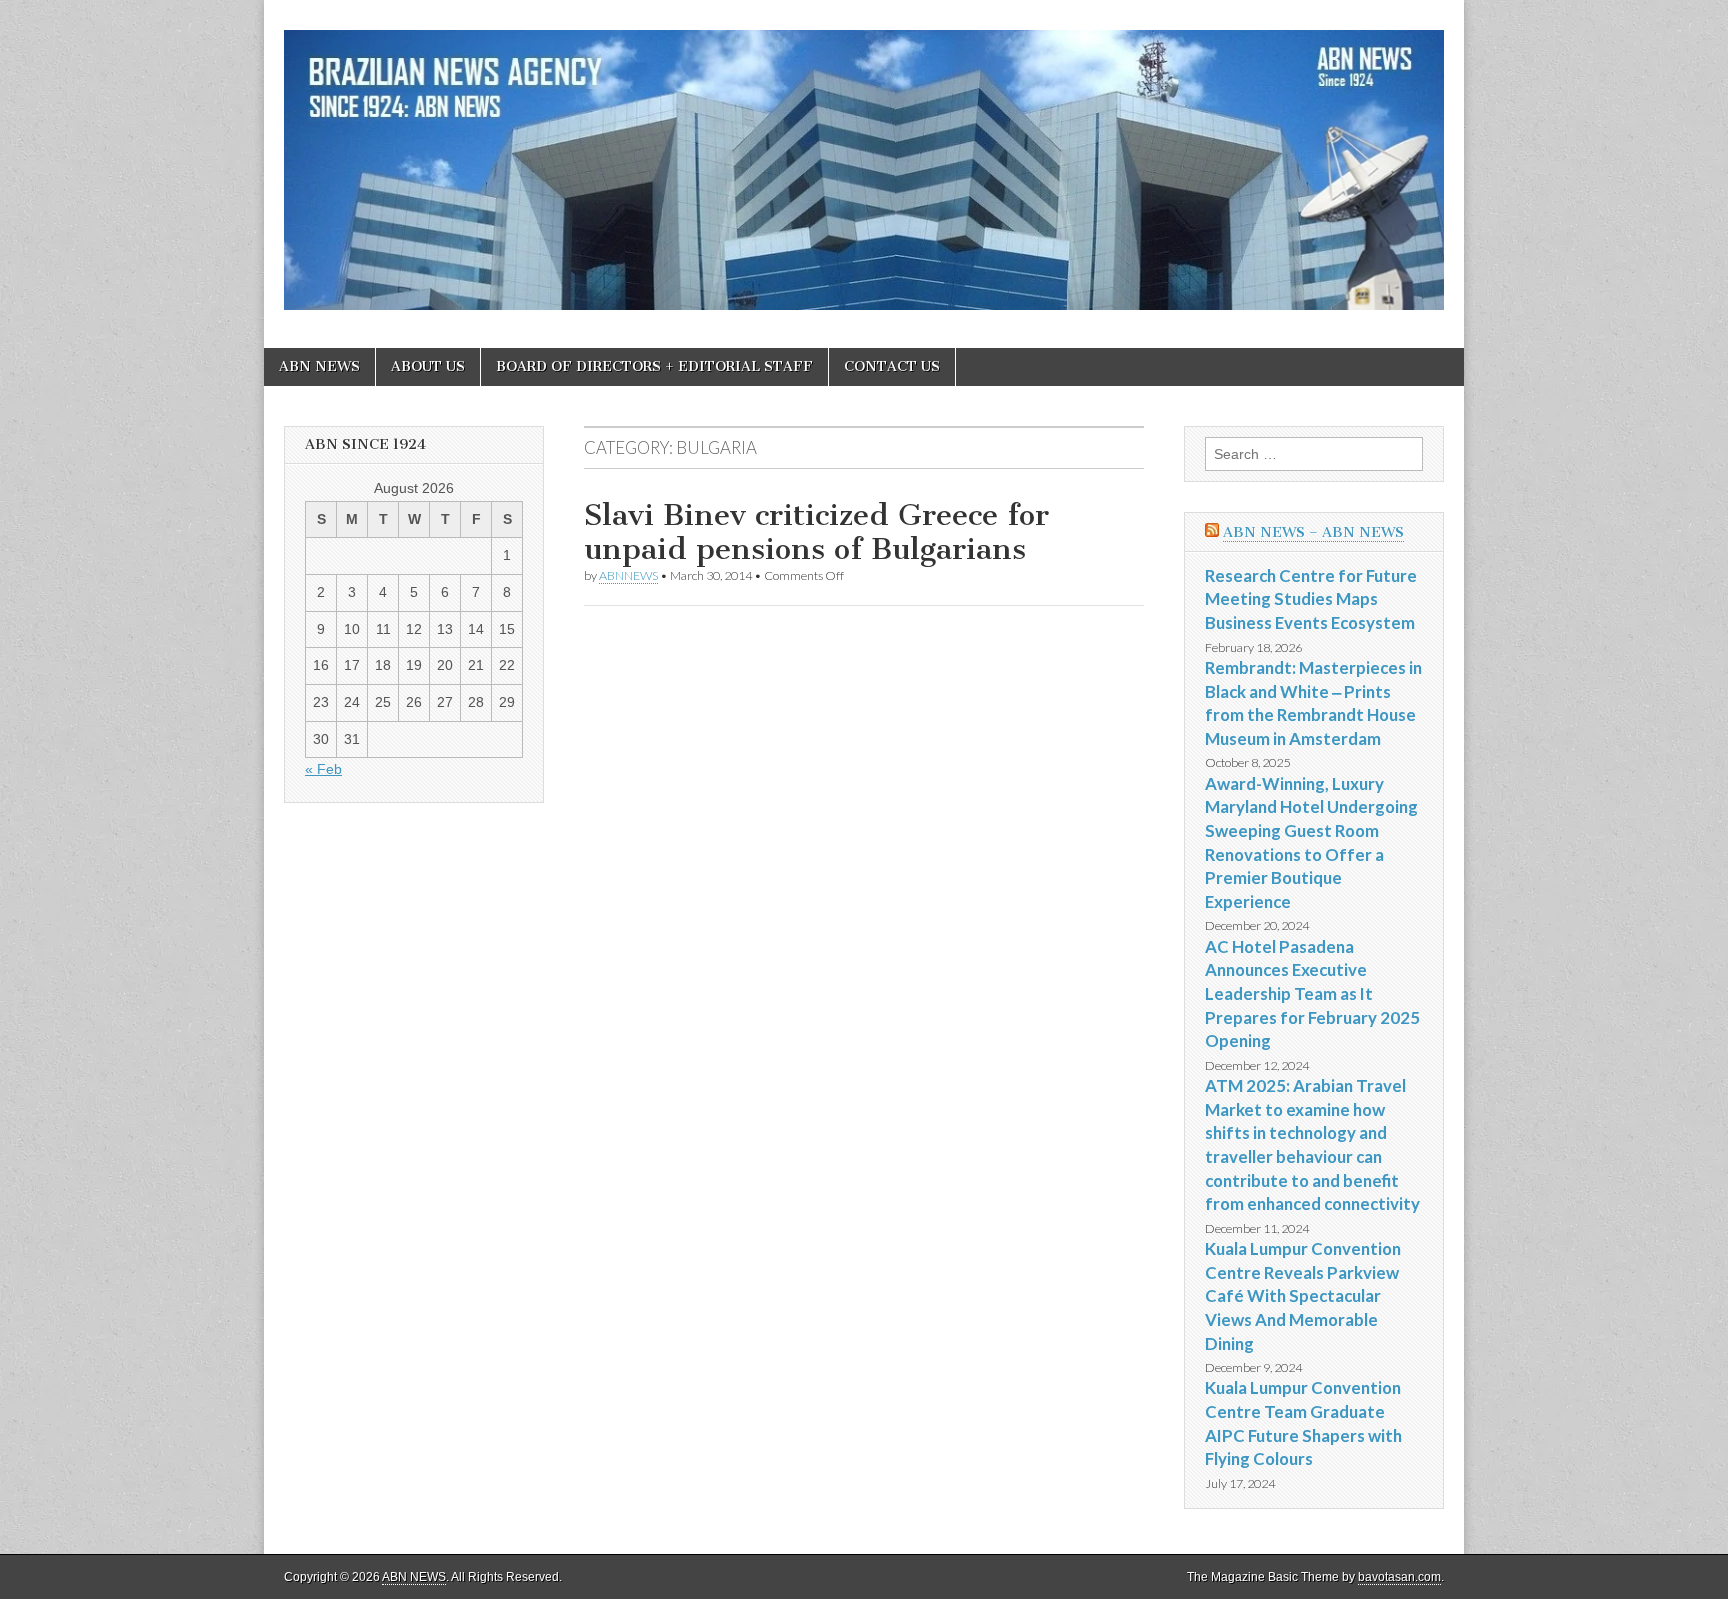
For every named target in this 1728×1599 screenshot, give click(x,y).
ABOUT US (428, 366)
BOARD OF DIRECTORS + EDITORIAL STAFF (654, 366)
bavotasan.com (1399, 1577)
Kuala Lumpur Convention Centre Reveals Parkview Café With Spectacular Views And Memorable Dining (1303, 1296)
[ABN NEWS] (864, 159)
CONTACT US (892, 366)
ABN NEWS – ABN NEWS (1313, 532)
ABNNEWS (628, 575)
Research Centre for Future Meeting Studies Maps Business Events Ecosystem (1311, 599)
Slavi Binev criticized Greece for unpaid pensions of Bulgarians (816, 532)
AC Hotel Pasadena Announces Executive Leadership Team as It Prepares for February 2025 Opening (1312, 994)
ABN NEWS (319, 366)
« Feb (323, 769)
